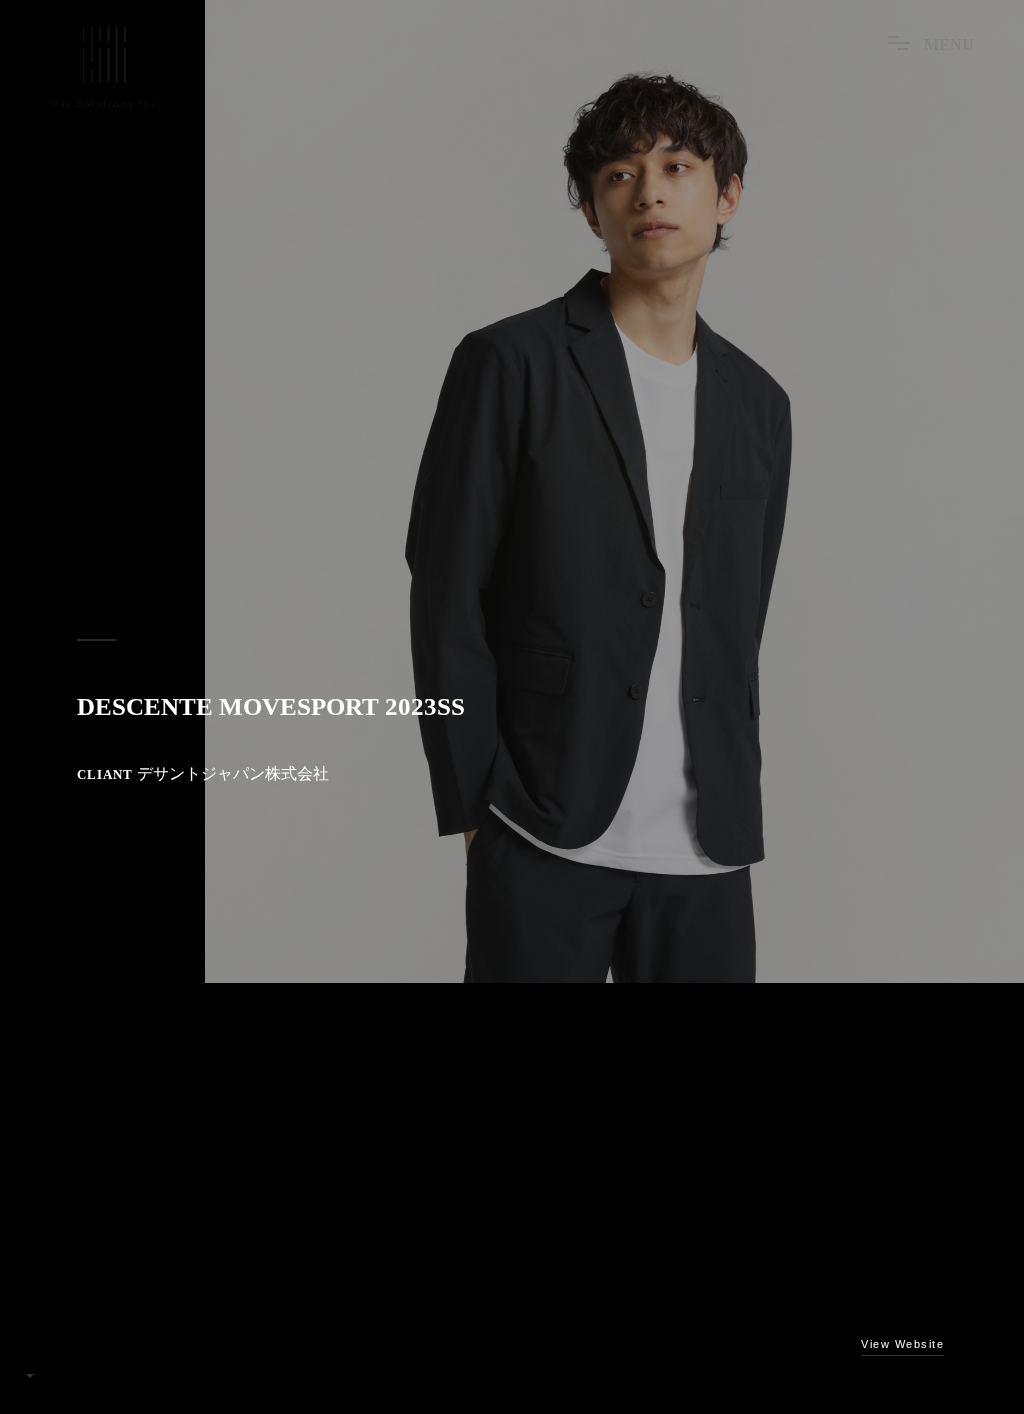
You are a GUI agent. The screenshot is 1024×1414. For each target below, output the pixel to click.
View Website (902, 1344)
